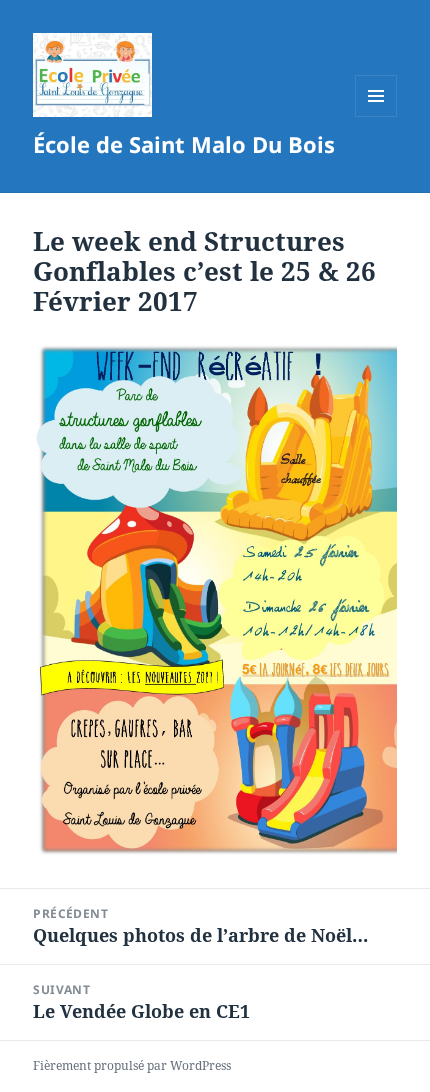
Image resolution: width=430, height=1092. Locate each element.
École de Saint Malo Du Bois (184, 144)
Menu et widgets (376, 116)
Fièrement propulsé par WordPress (132, 1065)
